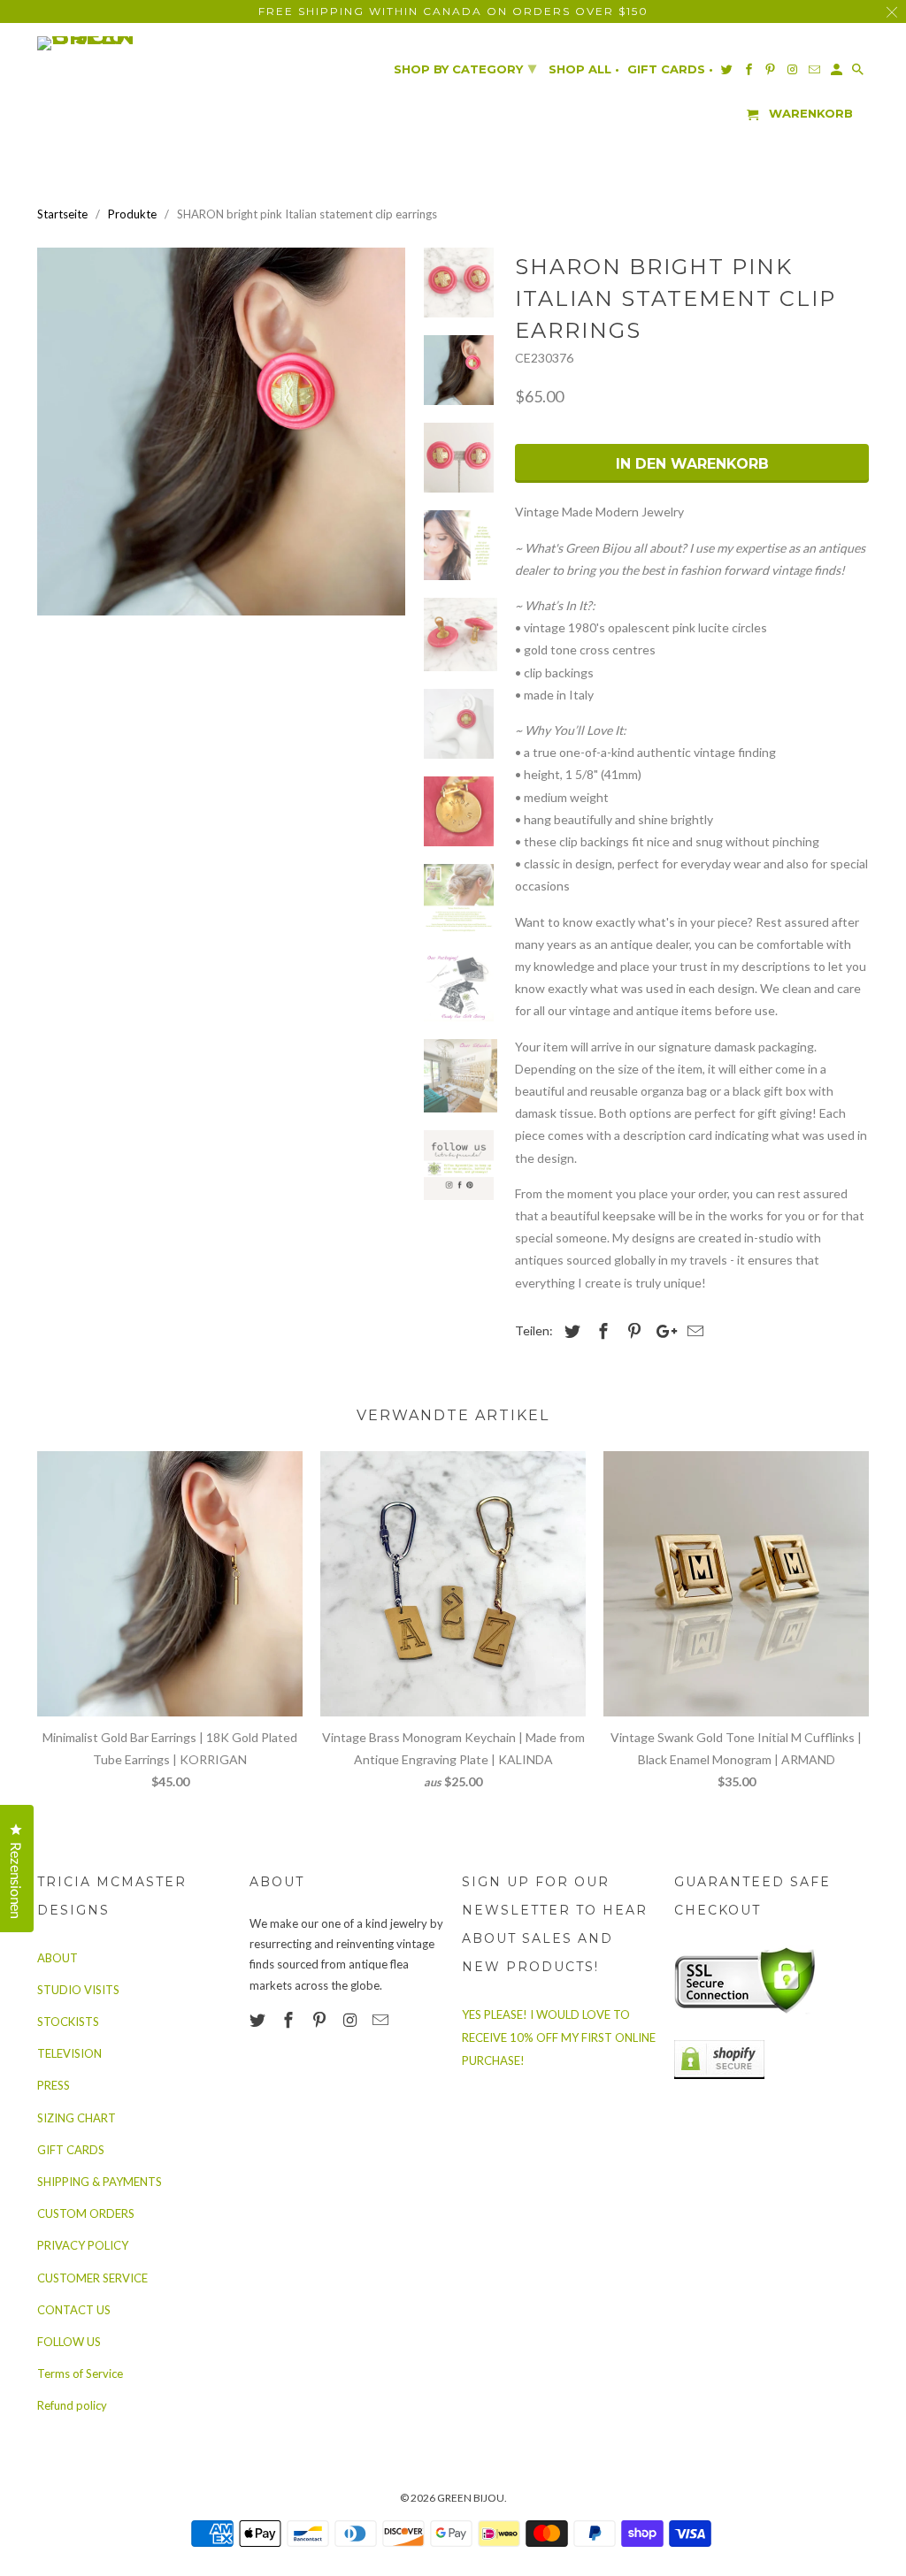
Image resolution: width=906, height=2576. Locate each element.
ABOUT (58, 1958)
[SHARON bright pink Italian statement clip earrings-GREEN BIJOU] (221, 432)
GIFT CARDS (71, 2150)
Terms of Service (80, 2373)
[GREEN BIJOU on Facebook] (290, 2020)
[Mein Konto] (838, 73)
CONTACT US (74, 2310)
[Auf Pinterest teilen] (632, 1331)
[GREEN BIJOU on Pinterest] (321, 2020)
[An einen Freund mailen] (693, 1331)
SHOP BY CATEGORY (465, 68)
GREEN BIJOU (471, 2498)
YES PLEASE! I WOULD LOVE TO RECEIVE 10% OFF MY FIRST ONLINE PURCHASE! (559, 2037)
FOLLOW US (69, 2342)
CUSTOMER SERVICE (92, 2278)
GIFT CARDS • (670, 69)
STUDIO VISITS (78, 1990)
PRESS (54, 2085)
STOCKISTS (68, 2022)
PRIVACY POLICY (83, 2245)
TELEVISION (69, 2053)
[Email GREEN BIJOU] (382, 2020)
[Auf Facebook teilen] (601, 1331)
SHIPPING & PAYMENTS (100, 2182)
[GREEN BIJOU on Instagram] (351, 2020)
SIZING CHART (77, 2118)
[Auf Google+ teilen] (662, 1331)
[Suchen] (859, 73)
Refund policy (72, 2405)
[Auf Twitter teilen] (570, 1331)
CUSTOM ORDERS (86, 2213)
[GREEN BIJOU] (121, 43)
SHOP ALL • (584, 69)
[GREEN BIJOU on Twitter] (259, 2020)
